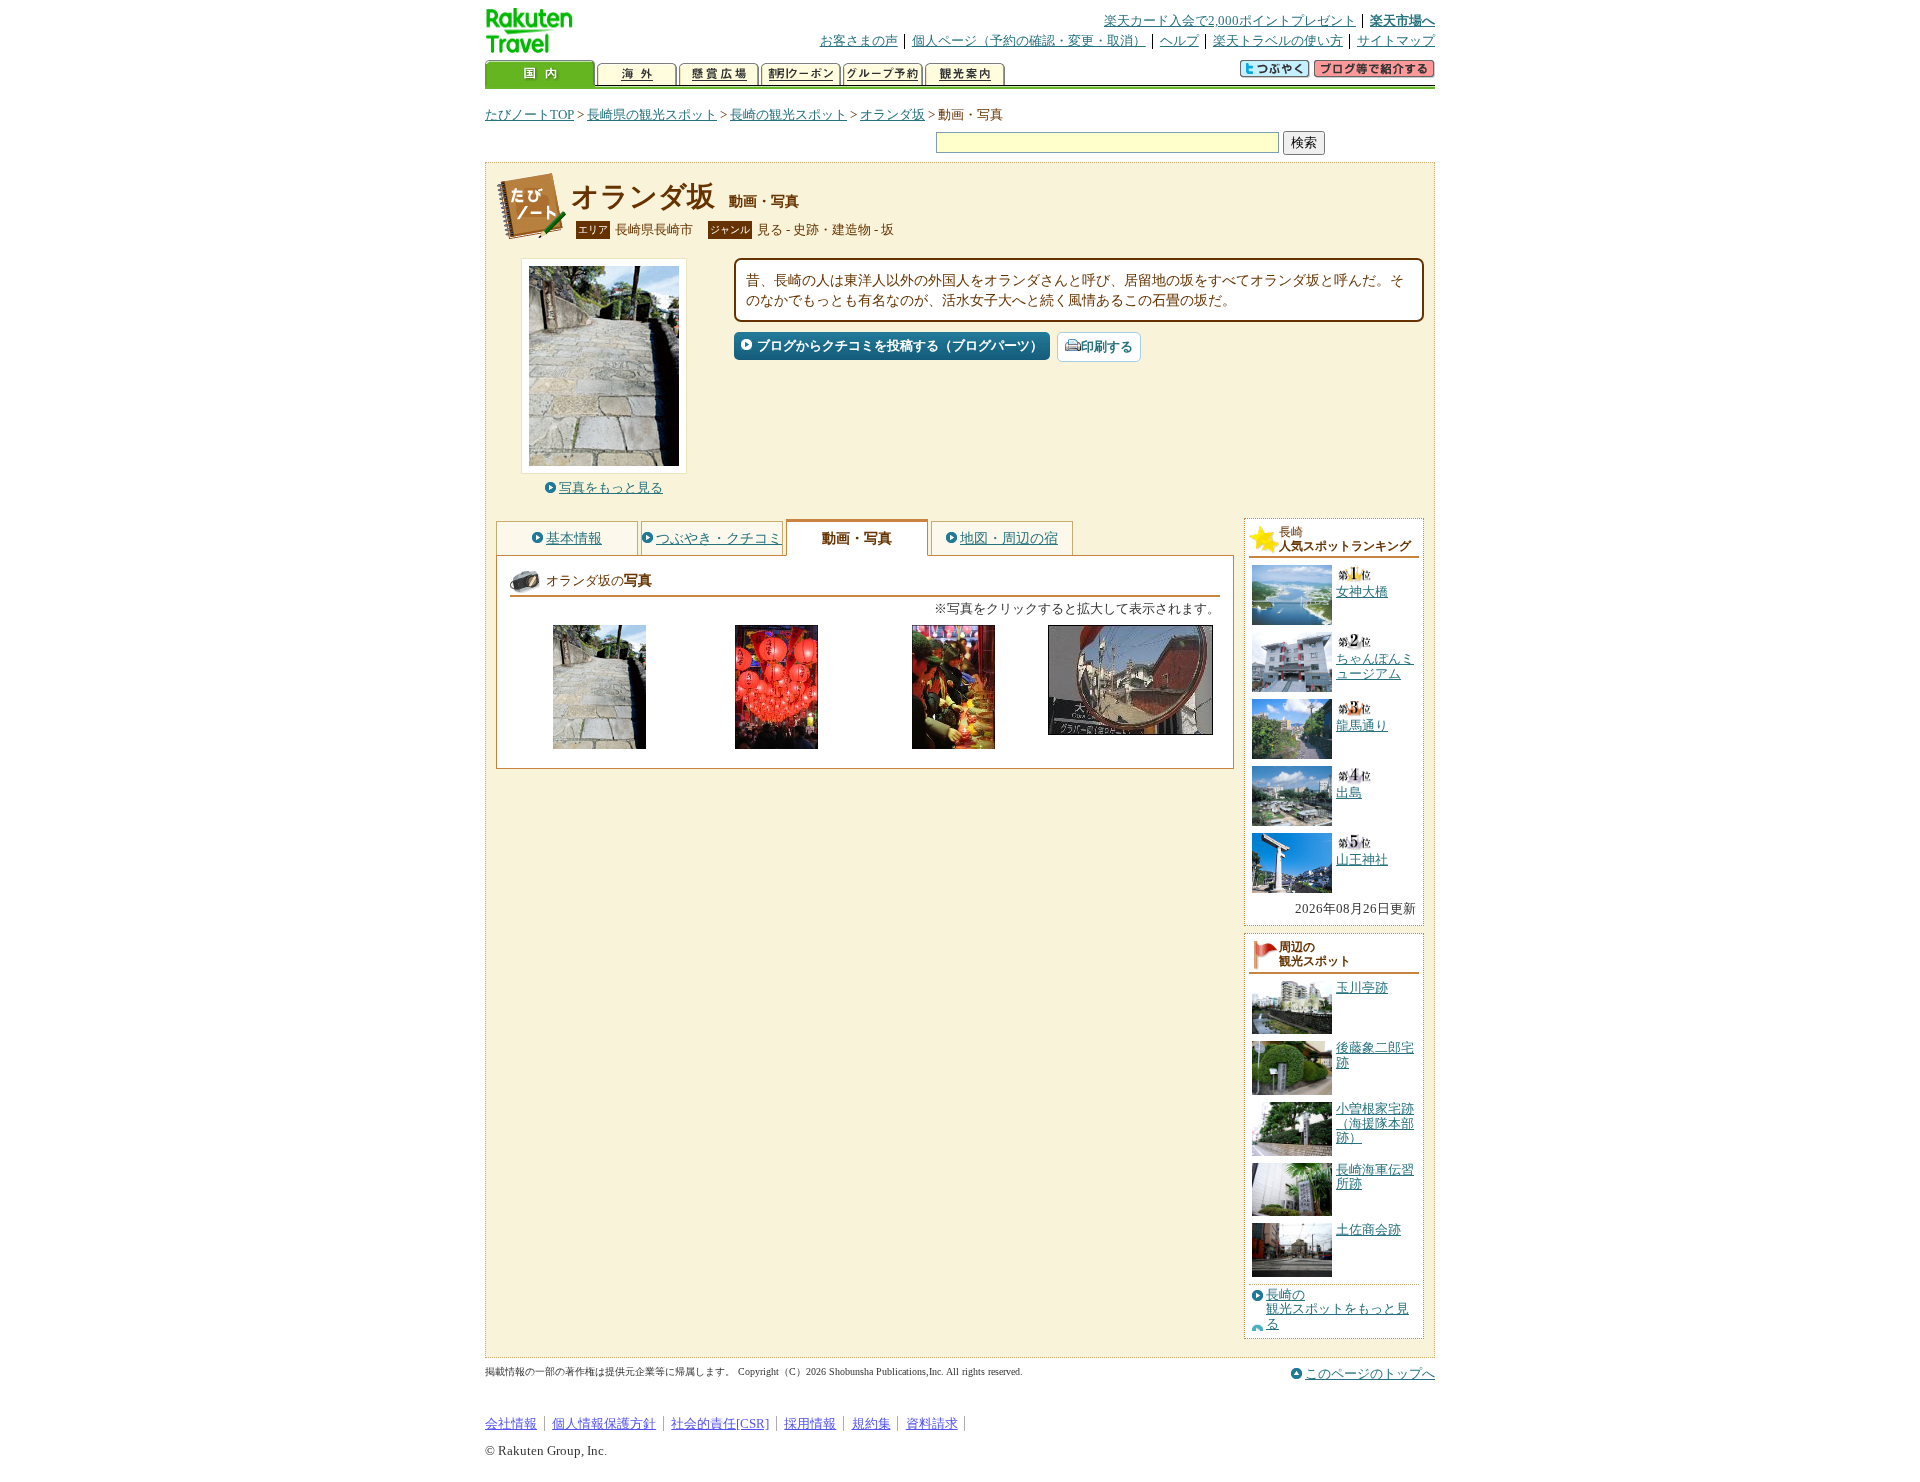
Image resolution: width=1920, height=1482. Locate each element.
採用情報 (810, 1423)
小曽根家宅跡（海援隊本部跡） (1375, 1123)
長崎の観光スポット (788, 114)
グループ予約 (883, 74)
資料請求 (932, 1423)
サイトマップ (1396, 40)
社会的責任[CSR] (720, 1423)
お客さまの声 (859, 40)
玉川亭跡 (1362, 987)
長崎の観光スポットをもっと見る (1337, 1309)
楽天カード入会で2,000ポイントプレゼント (1230, 20)
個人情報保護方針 (604, 1423)
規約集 (871, 1423)
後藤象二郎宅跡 (1375, 1054)
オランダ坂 (892, 114)
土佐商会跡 (1368, 1229)
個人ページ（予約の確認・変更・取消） (1029, 40)
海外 (637, 74)
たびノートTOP (529, 114)
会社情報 (511, 1423)
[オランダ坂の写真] (599, 739)
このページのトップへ (1370, 1373)
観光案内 (965, 74)
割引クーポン (801, 74)
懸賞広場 (719, 74)
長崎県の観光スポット (652, 114)
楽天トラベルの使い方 (1278, 40)
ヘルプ (1179, 40)
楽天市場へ (1402, 20)
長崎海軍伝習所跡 (1375, 1176)
